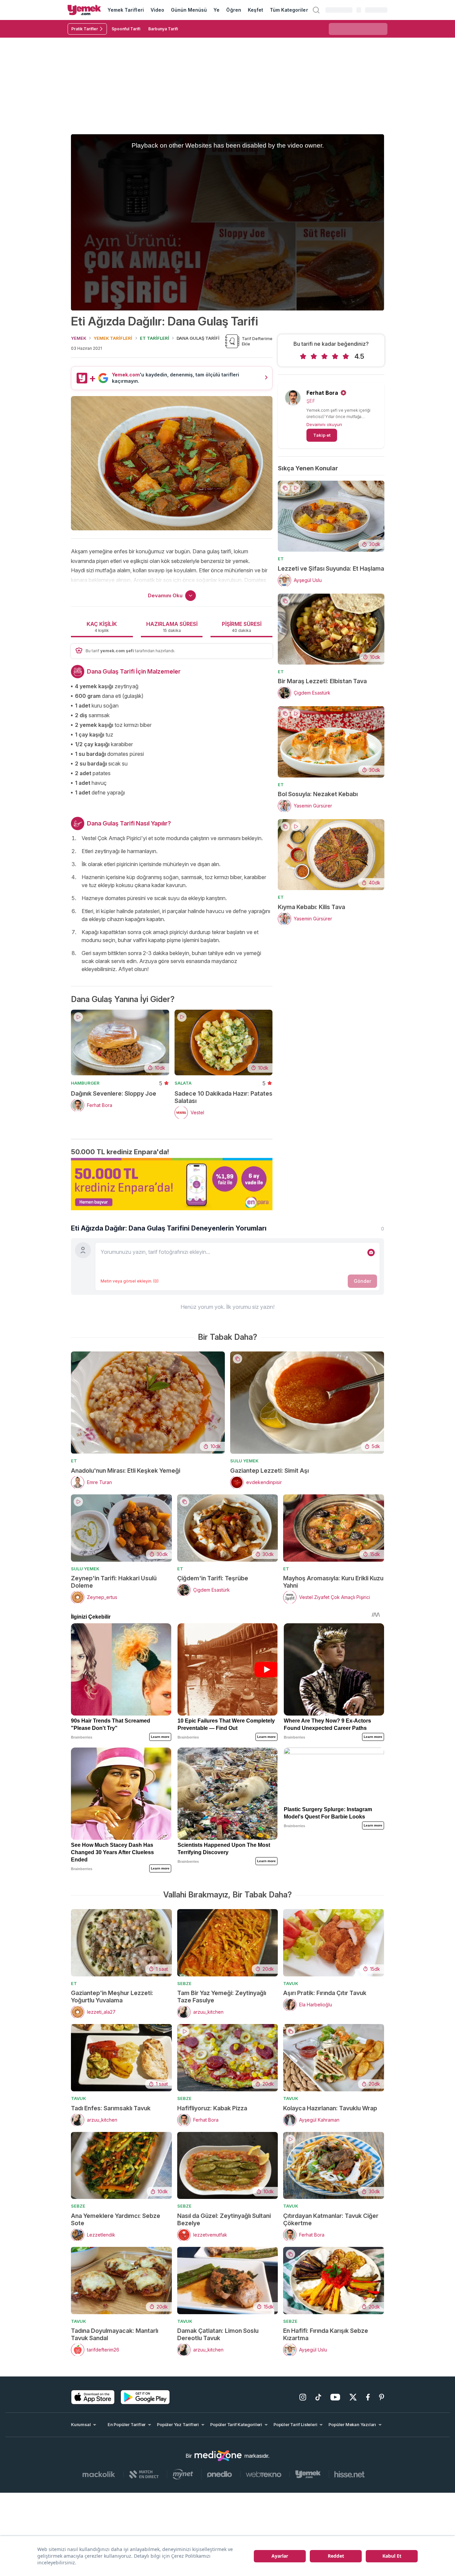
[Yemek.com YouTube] (335, 2397)
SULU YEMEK (244, 1461)
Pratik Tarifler (85, 29)
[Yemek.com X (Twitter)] (353, 2397)
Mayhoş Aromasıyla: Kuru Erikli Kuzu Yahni (333, 1582)
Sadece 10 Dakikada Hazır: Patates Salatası (224, 1097)
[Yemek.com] (84, 10)
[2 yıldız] (314, 356)
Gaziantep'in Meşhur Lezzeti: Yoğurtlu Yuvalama (112, 1997)
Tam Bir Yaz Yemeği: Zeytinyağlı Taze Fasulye (222, 1997)
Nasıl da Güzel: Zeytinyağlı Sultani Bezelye (224, 2219)
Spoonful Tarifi (126, 29)
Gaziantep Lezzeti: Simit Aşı (269, 1471)
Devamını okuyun (324, 424)
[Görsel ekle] (371, 1253)
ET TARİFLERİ (155, 338)
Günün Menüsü (189, 10)
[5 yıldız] (346, 356)
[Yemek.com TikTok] (318, 2397)
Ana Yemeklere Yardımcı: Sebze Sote (116, 2219)
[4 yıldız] (335, 356)
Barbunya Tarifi (163, 29)
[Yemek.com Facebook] (368, 2397)
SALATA (183, 1083)
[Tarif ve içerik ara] (316, 10)
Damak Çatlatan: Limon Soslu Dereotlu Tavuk (218, 2334)
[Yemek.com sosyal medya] (218, 2456)
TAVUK (291, 1983)
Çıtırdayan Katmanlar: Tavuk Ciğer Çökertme (331, 2219)
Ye (217, 10)
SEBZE (184, 1983)
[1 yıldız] (303, 356)
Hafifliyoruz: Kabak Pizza (212, 2108)
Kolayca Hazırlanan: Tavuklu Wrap (330, 2108)
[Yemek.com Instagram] (303, 2397)
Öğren (233, 10)
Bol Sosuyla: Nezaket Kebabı (318, 794)
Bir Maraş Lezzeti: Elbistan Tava (322, 681)
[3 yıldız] (324, 356)
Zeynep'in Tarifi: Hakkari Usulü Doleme (114, 1582)
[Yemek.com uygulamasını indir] (93, 2397)
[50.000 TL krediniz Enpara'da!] (172, 1184)
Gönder (362, 1281)
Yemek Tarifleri (126, 10)
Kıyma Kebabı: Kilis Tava (311, 907)
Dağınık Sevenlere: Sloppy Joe (114, 1093)
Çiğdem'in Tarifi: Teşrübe (213, 1578)
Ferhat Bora (322, 393)
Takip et (322, 435)
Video (157, 10)
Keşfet (255, 10)
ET (281, 559)
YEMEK (79, 338)
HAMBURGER (85, 1083)
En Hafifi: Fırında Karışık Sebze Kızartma (326, 2334)
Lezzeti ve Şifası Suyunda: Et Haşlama (331, 568)
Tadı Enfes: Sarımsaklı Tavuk (111, 2108)
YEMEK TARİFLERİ (113, 338)
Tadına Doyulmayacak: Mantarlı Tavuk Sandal (115, 2334)
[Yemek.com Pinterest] (382, 2397)
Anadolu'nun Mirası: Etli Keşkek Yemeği (126, 1471)
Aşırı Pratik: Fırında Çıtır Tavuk (325, 1993)
